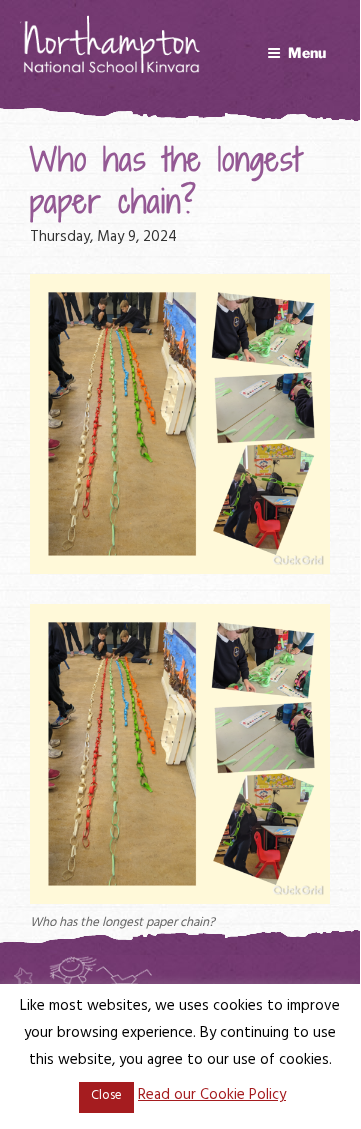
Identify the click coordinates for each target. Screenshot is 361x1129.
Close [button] (106, 1097)
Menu (307, 52)
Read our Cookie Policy (212, 1096)
